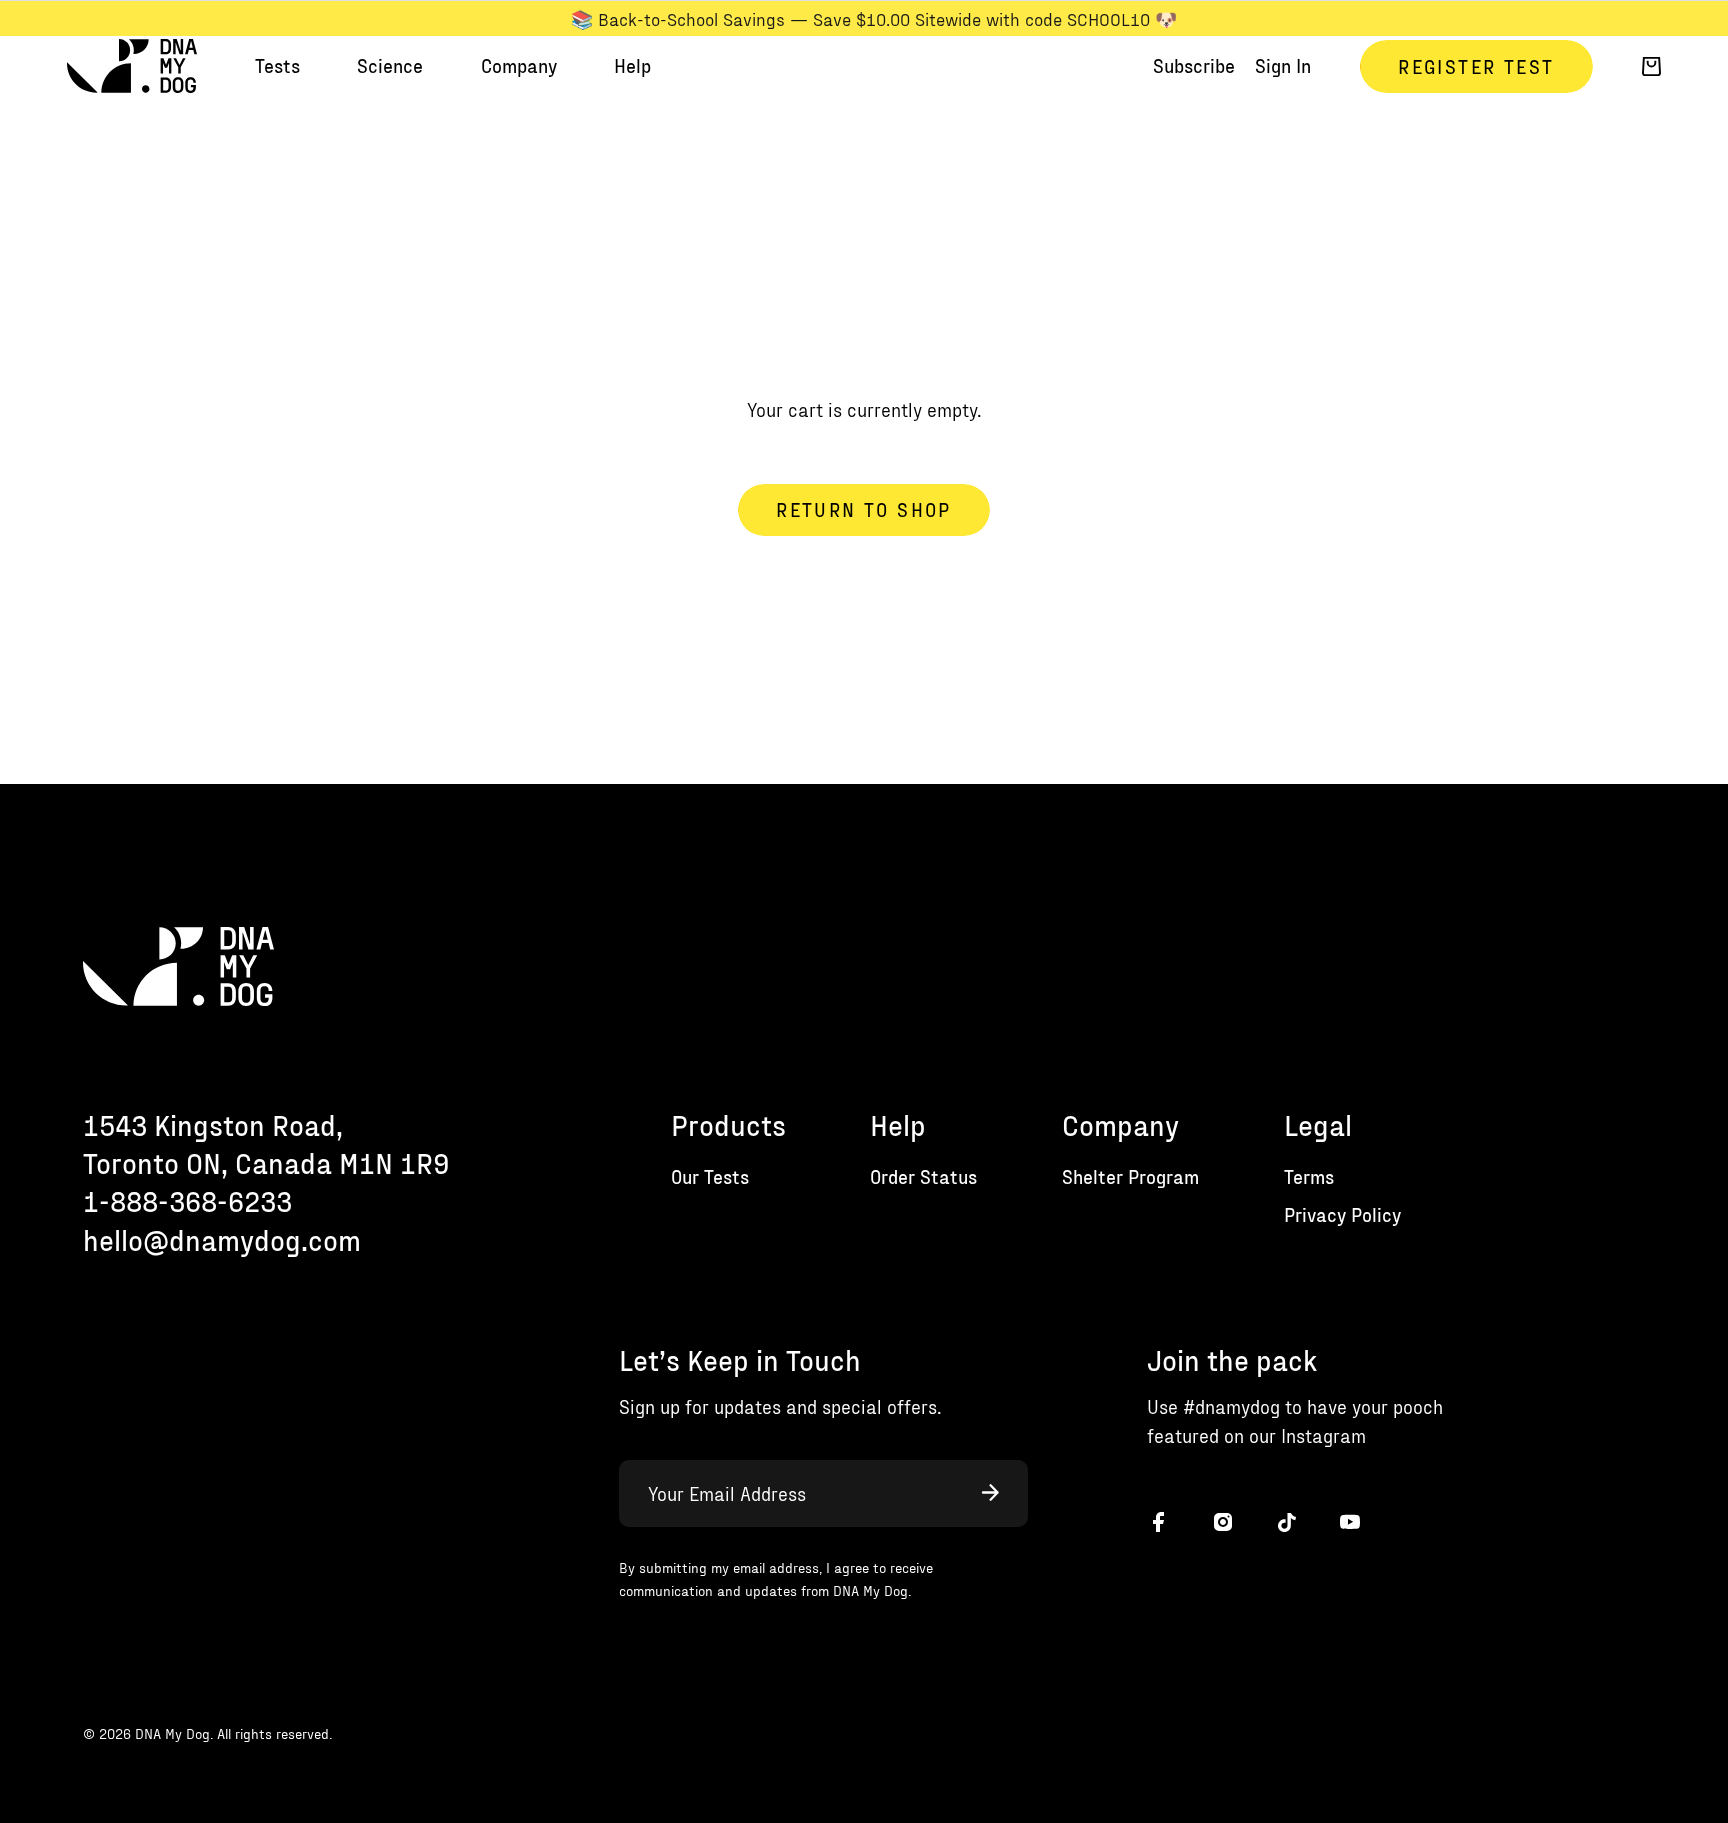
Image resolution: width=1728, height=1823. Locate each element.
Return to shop (863, 509)
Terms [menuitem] (1309, 1176)
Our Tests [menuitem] (710, 1176)
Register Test (1476, 66)
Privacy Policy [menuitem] (1342, 1214)
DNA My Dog (132, 67)
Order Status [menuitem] (923, 1176)
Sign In (1283, 65)
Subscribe (1194, 65)
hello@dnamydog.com (222, 1239)
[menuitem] (277, 66)
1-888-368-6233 (187, 1200)
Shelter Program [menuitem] (1130, 1176)
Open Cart (1652, 66)
